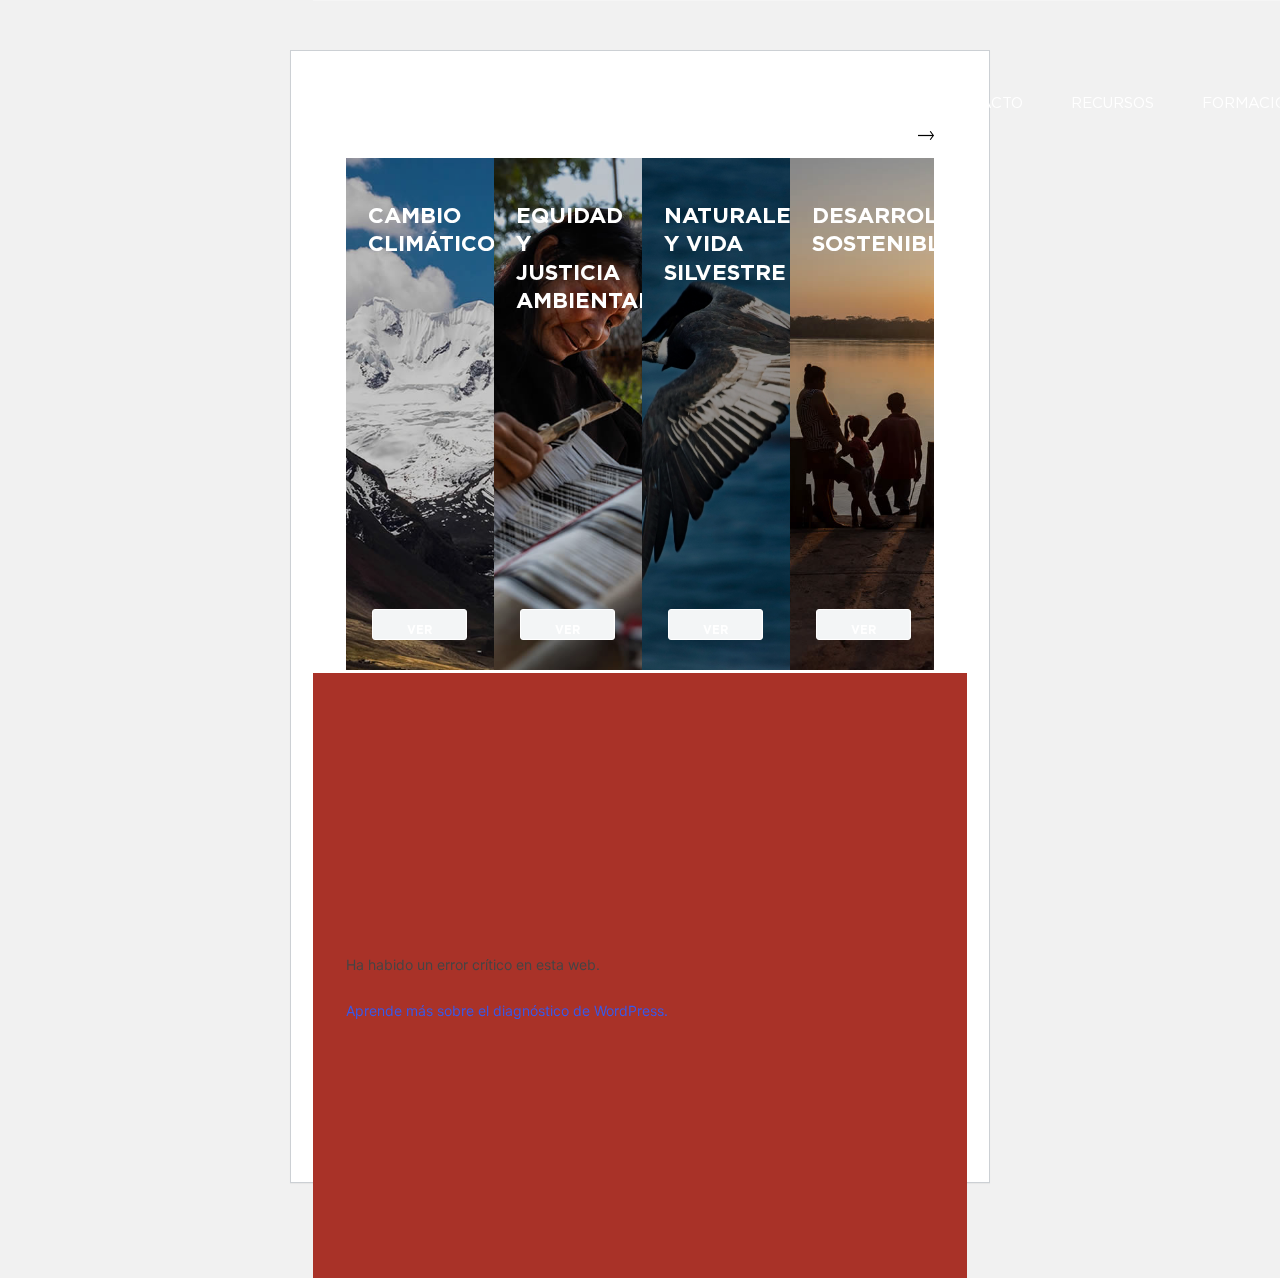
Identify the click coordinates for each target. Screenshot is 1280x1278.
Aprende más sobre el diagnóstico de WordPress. (507, 1010)
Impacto (987, 104)
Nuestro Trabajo (827, 104)
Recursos (1112, 104)
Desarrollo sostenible (864, 230)
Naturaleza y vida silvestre (716, 244)
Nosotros (659, 104)
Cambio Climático (420, 230)
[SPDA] (487, 98)
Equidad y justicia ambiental (568, 259)
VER (419, 630)
